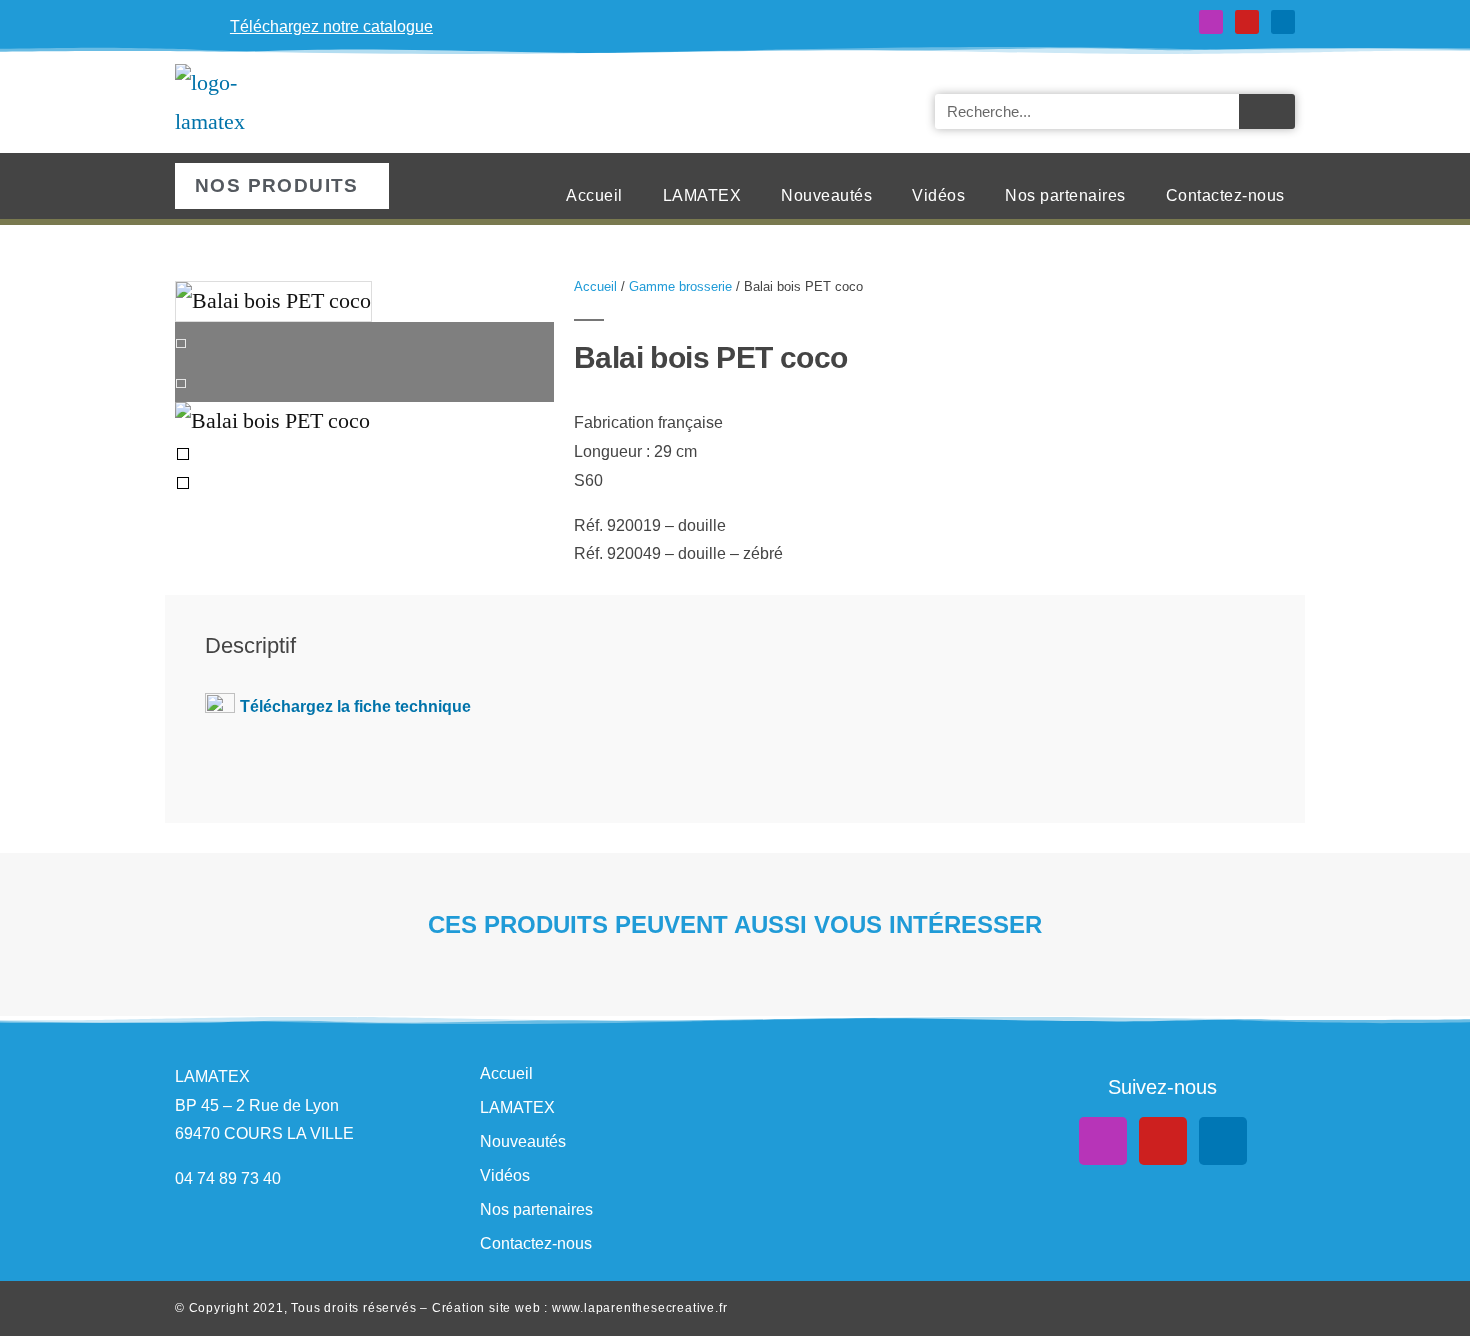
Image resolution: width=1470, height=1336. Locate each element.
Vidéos (938, 195)
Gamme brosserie (680, 286)
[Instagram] (1211, 22)
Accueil (594, 195)
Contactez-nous (1225, 195)
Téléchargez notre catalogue (331, 26)
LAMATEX (702, 195)
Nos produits (277, 185)
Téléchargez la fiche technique (355, 706)
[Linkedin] (1283, 22)
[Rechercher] (1267, 111)
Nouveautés (826, 195)
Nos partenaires (1065, 195)
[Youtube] (1247, 22)
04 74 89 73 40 (228, 1178)
